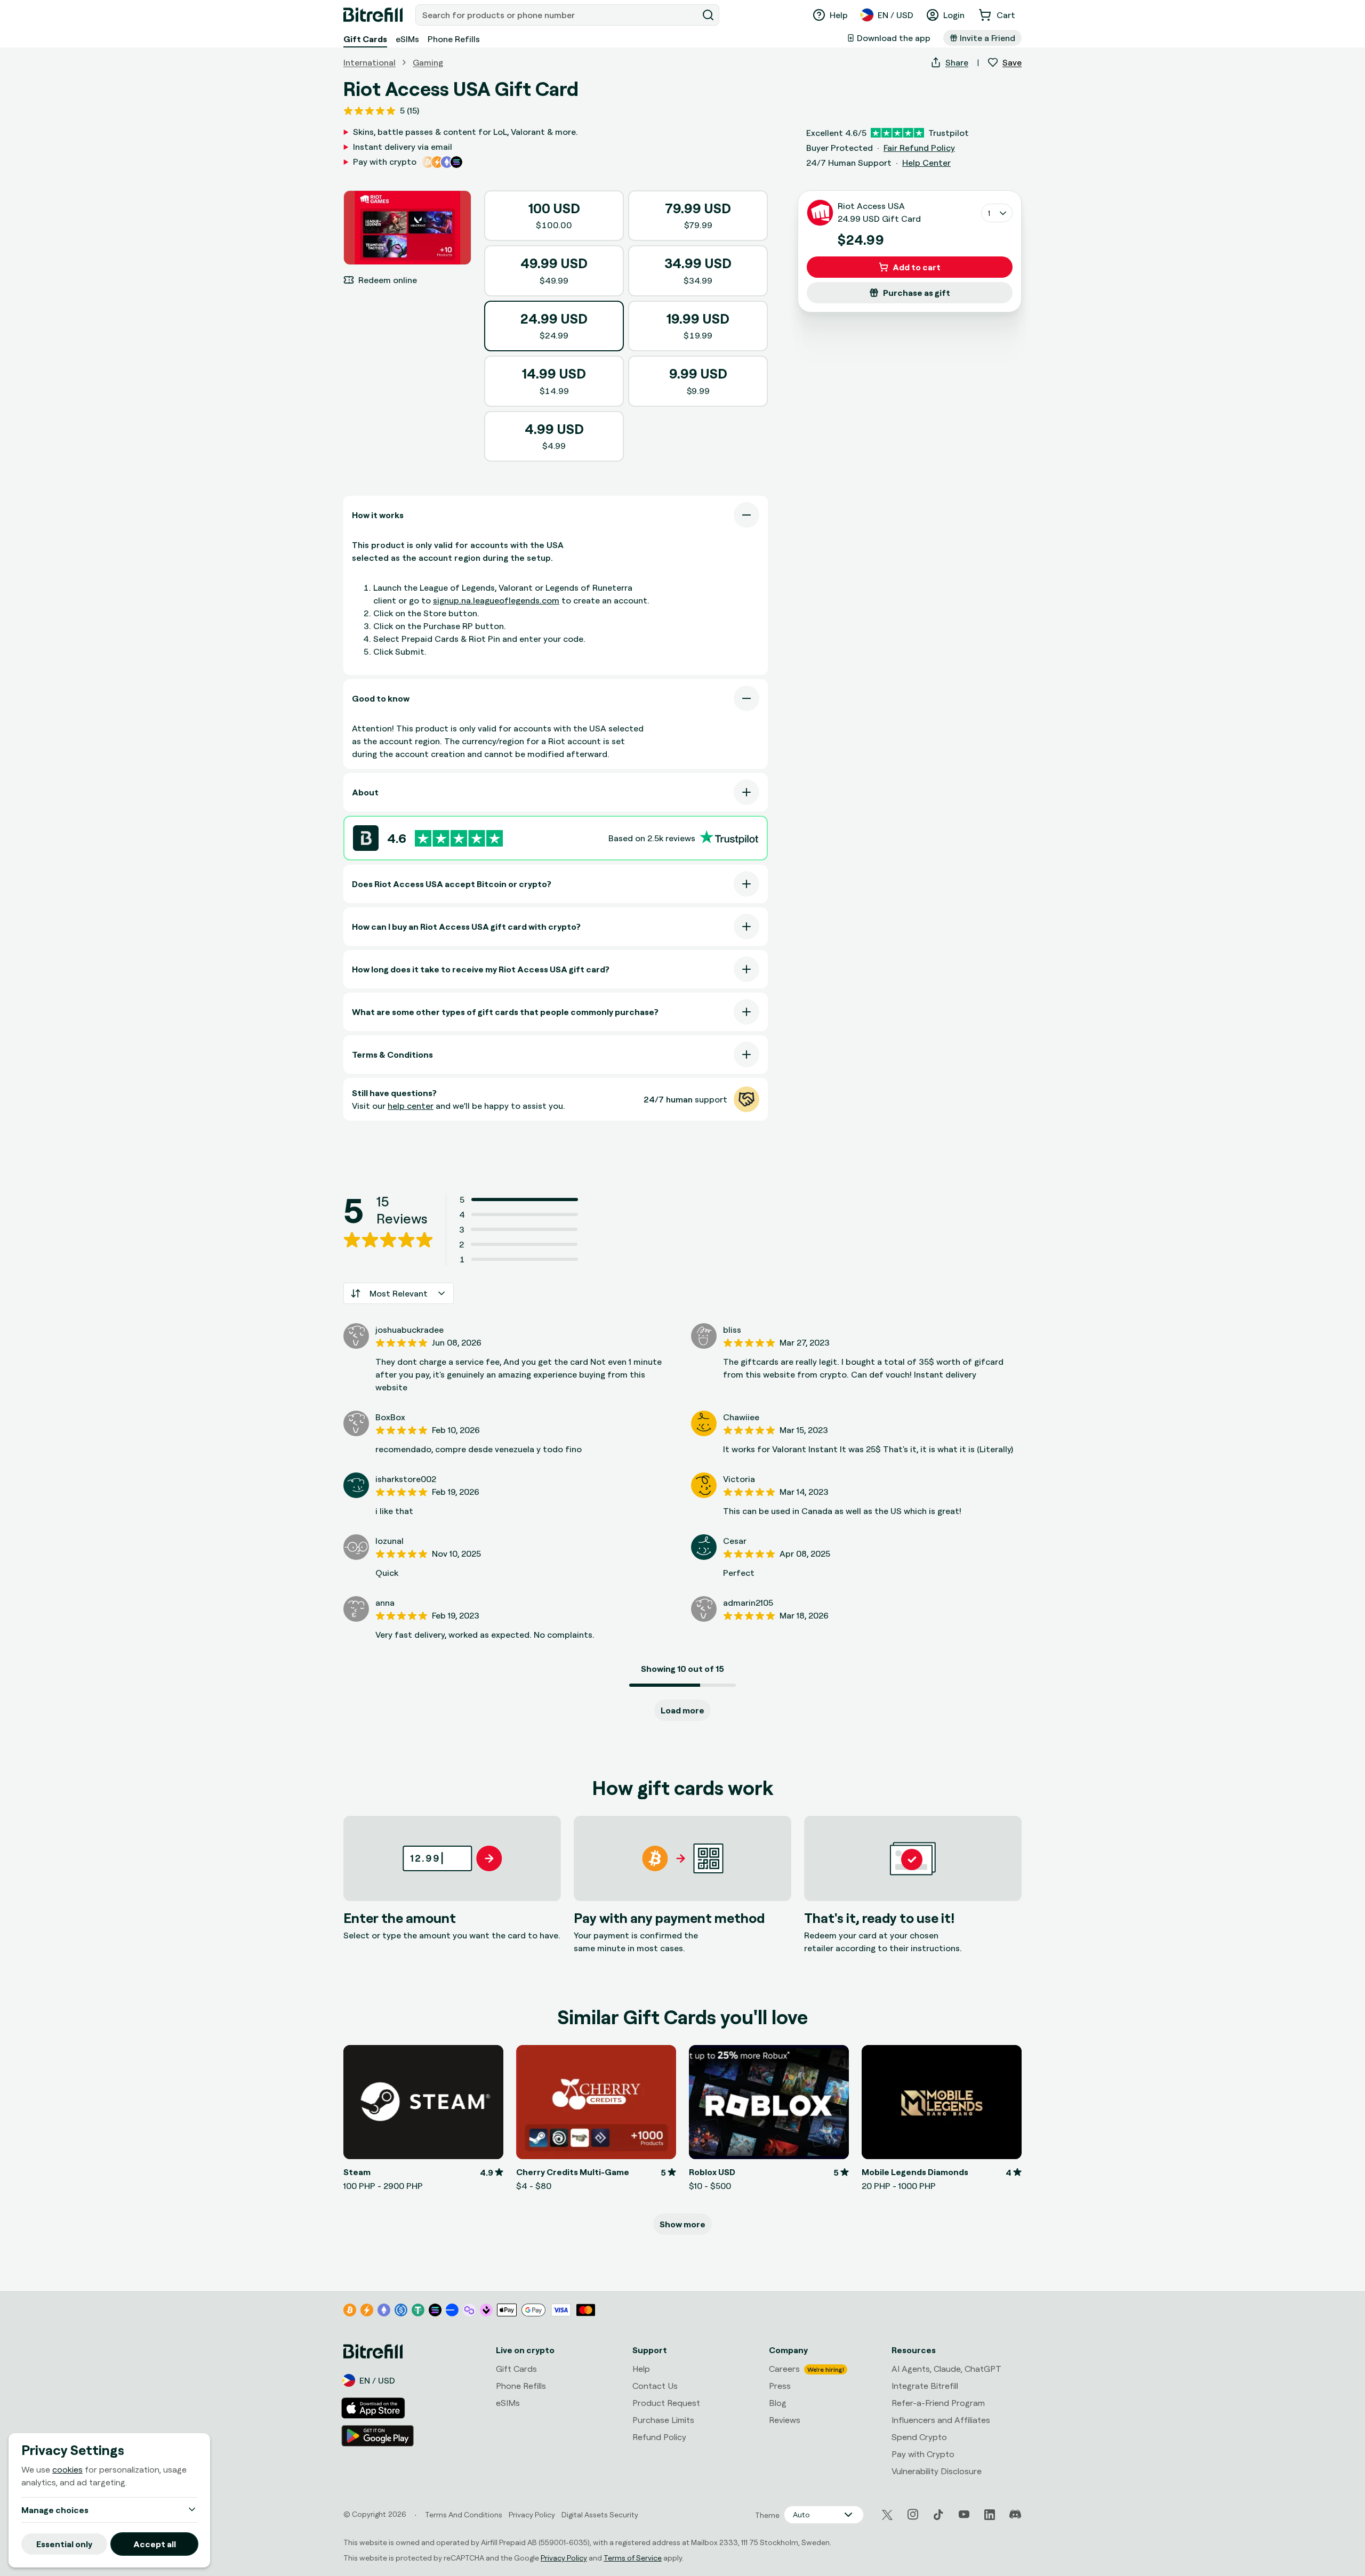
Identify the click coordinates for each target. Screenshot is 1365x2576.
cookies (67, 2469)
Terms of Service (633, 2558)
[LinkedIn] (990, 2515)
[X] (887, 2515)
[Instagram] (913, 2515)
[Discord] (1015, 2515)
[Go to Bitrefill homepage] (373, 15)
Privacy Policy (564, 2558)
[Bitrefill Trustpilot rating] (459, 838)
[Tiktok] (938, 2515)
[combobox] (558, 15)
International (370, 62)
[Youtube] (964, 2515)
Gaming (428, 62)
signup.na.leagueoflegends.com (496, 600)
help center (411, 1106)
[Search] (708, 15)
